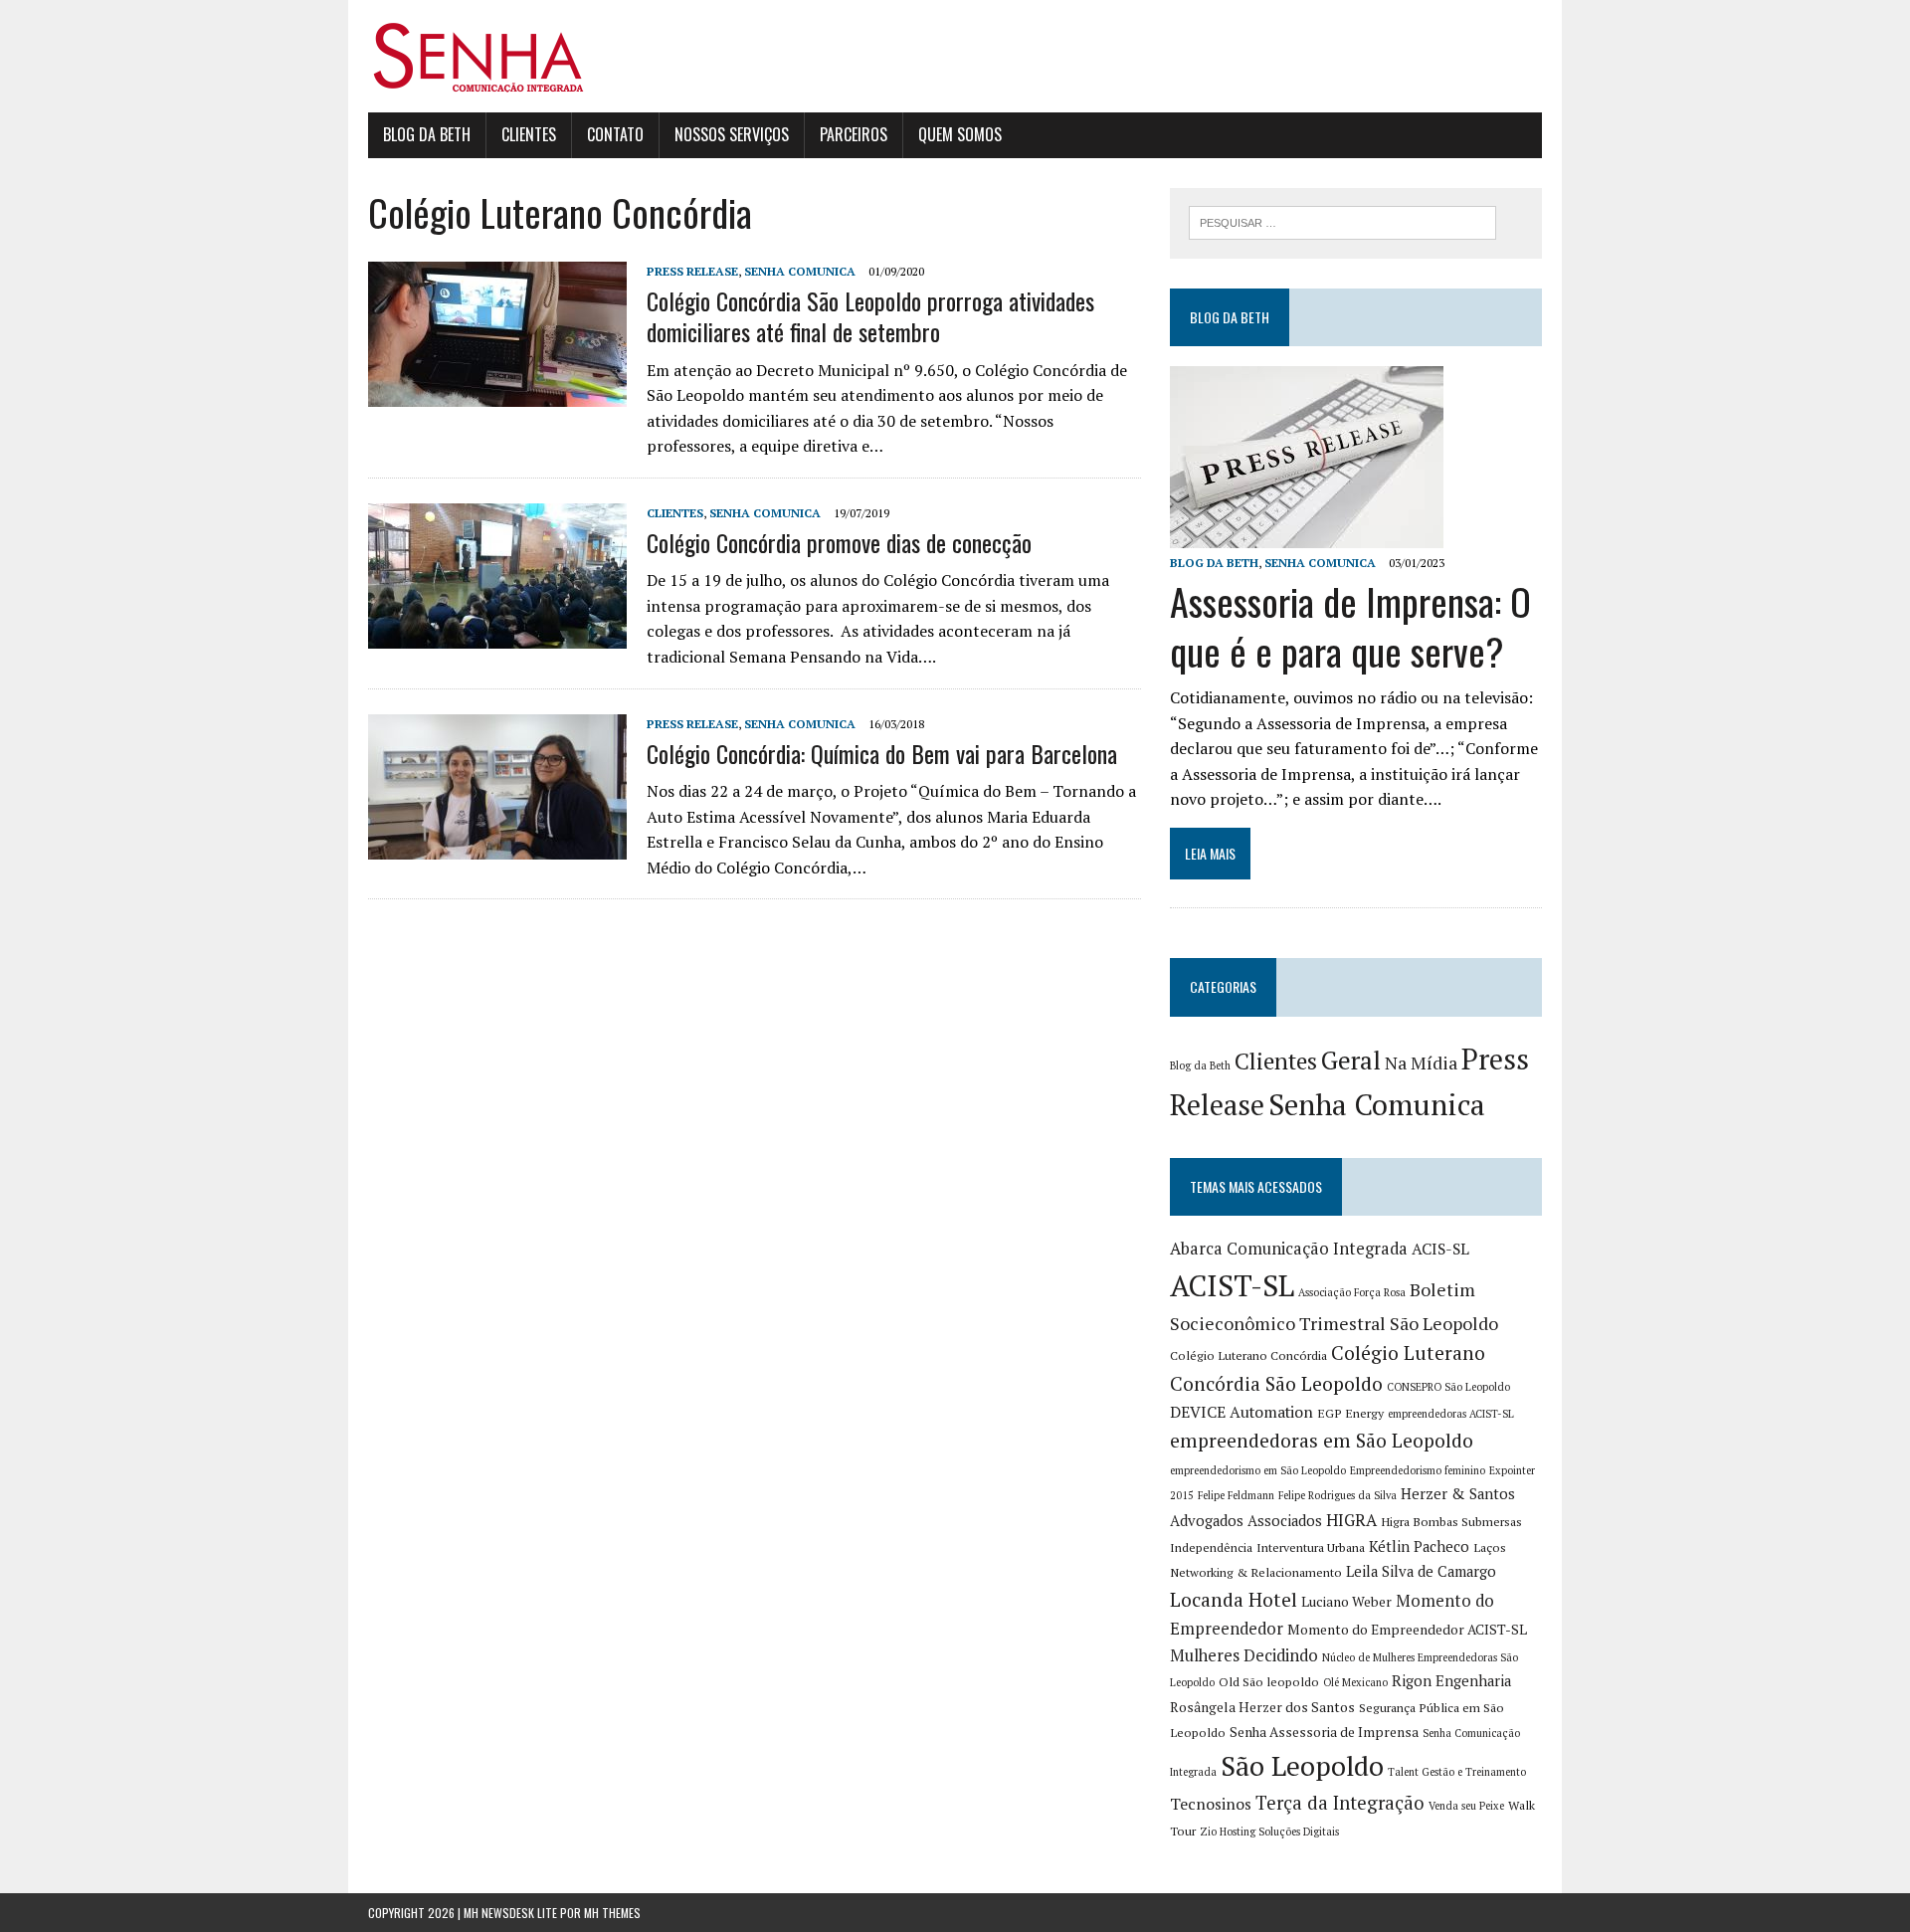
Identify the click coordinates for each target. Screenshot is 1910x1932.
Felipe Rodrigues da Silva (1337, 1495)
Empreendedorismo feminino (1418, 1470)
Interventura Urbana (1311, 1547)
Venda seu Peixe (1466, 1806)
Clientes (529, 134)
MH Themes (612, 1913)
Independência (1211, 1547)
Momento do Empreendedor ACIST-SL (1407, 1630)
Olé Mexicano (1355, 1682)
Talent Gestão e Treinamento (1457, 1772)
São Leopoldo (1302, 1766)
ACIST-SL (1232, 1285)
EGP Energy (1350, 1413)
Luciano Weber (1346, 1602)
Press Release (692, 271)
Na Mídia (1421, 1063)
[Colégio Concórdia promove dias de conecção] (497, 635)
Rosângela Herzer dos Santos (1262, 1707)
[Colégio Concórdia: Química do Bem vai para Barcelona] (497, 846)
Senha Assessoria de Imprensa (1324, 1732)
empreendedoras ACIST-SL (1451, 1414)
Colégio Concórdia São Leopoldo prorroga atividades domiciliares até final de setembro (870, 316)
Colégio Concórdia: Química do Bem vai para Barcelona (882, 753)
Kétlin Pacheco (1419, 1546)
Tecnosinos (1211, 1804)
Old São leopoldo (1269, 1682)
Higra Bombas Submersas (1451, 1522)
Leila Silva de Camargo (1421, 1571)
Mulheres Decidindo (1244, 1655)
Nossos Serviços (732, 134)
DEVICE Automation (1241, 1412)
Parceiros (854, 134)
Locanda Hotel (1234, 1600)
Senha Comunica (800, 271)
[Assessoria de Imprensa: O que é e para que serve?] (1307, 535)
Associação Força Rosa (1352, 1292)
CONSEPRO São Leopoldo (1448, 1387)
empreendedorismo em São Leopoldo (1258, 1470)
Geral (1351, 1060)
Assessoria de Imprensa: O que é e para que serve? (1350, 625)
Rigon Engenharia (1451, 1681)
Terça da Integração (1340, 1803)
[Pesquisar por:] (1342, 221)
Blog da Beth (427, 134)
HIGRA (1351, 1520)
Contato (615, 134)
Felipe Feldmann (1236, 1495)
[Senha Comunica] (955, 56)
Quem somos (960, 134)
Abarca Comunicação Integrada (1289, 1249)
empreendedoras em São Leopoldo (1322, 1441)
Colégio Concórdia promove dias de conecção (839, 542)
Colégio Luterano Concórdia (1248, 1355)
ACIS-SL (1440, 1249)
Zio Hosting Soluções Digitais (1269, 1832)
